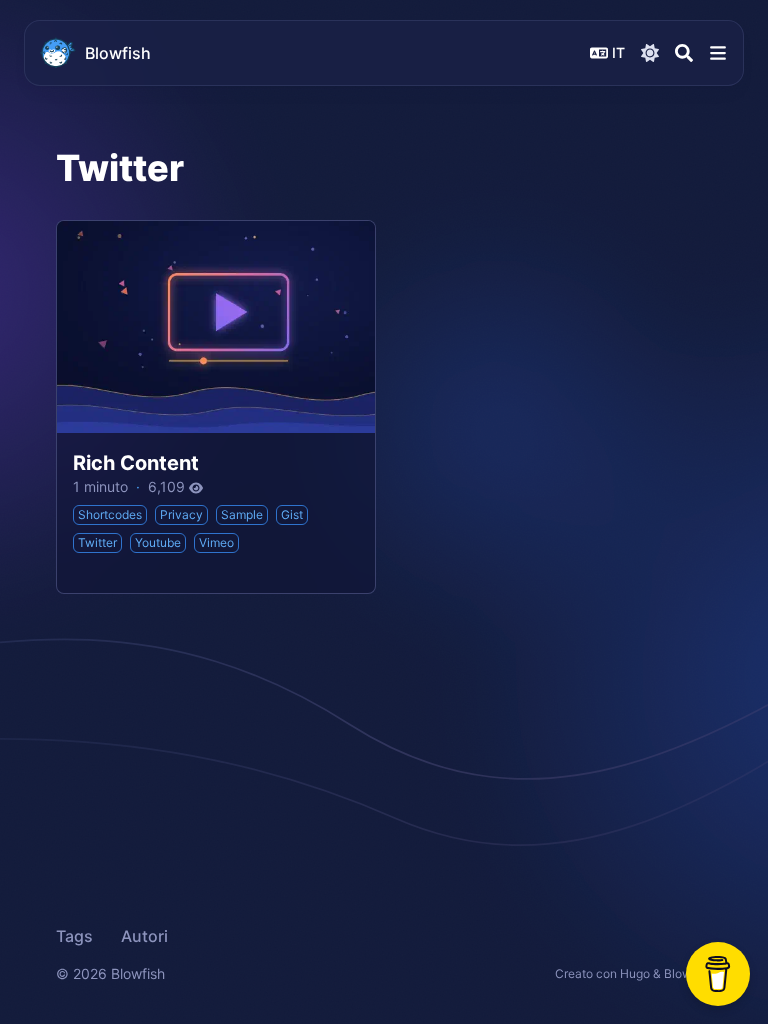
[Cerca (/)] (684, 53)
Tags (74, 936)
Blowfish (118, 53)
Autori (144, 936)
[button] (718, 53)
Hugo (635, 973)
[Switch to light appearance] (650, 53)
